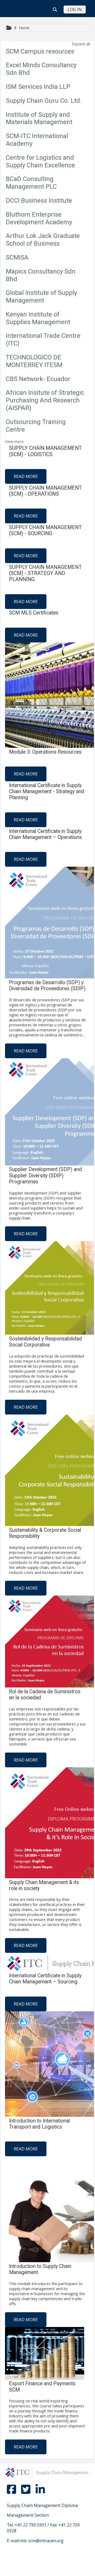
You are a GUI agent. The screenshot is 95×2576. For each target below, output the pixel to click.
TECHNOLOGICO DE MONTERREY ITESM (34, 361)
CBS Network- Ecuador (38, 379)
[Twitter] (26, 2492)
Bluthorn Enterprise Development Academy (39, 218)
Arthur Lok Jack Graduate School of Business (43, 240)
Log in (75, 9)
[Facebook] (12, 2492)
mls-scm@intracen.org (42, 2541)
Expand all (81, 44)
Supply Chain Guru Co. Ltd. (44, 101)
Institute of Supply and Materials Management (39, 118)
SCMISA (17, 257)
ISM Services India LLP (38, 87)
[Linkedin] (40, 2492)
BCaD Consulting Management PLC (31, 183)
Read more (26, 476)
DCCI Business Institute (39, 201)
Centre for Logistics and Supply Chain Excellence (40, 161)
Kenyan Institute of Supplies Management (38, 318)
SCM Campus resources (40, 51)
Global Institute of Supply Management (41, 297)
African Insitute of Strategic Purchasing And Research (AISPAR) (45, 400)
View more (14, 441)
